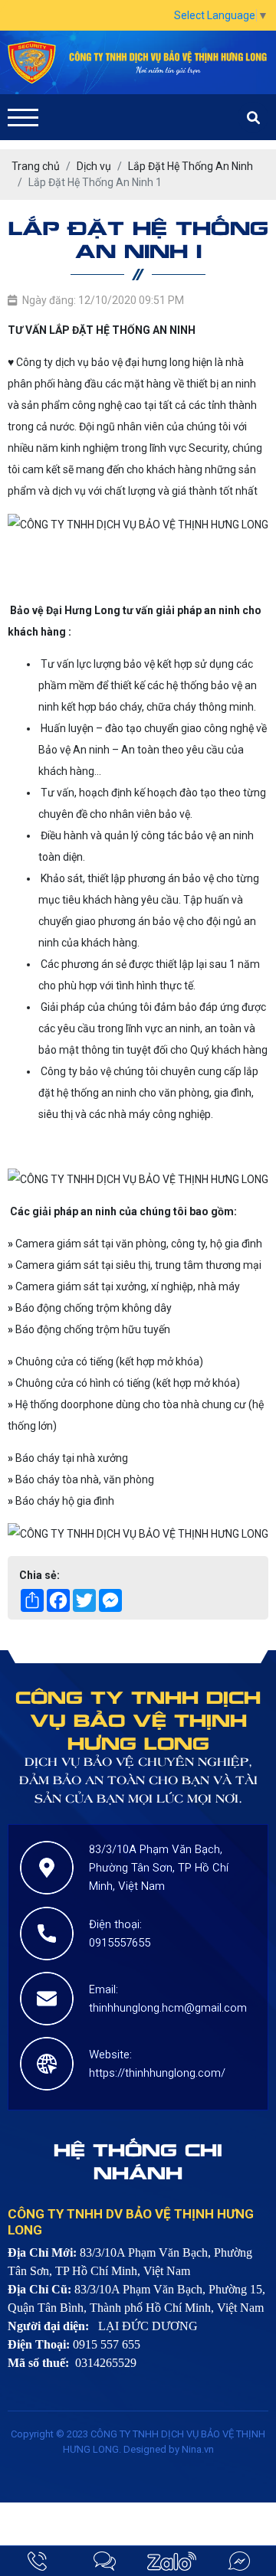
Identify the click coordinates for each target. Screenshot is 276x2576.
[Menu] (23, 118)
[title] (38, 2561)
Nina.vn (198, 2449)
